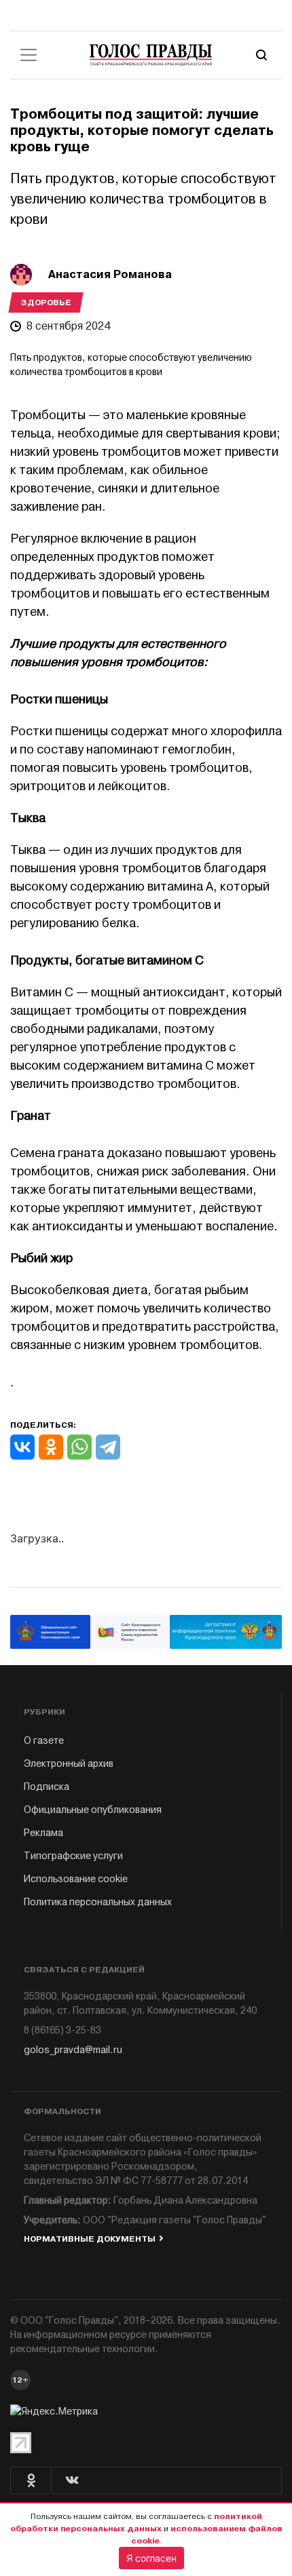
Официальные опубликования (93, 1810)
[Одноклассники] (51, 1447)
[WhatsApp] (79, 1447)
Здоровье (46, 303)
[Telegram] (108, 1447)
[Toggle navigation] (29, 55)
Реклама (43, 1833)
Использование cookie (76, 1879)
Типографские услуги (73, 1856)
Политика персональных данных (98, 1902)
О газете (44, 1741)
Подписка (47, 1787)
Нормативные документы (90, 2239)
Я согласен (151, 2558)
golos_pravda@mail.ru (73, 2050)
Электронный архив (69, 1764)
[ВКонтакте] (22, 1447)
